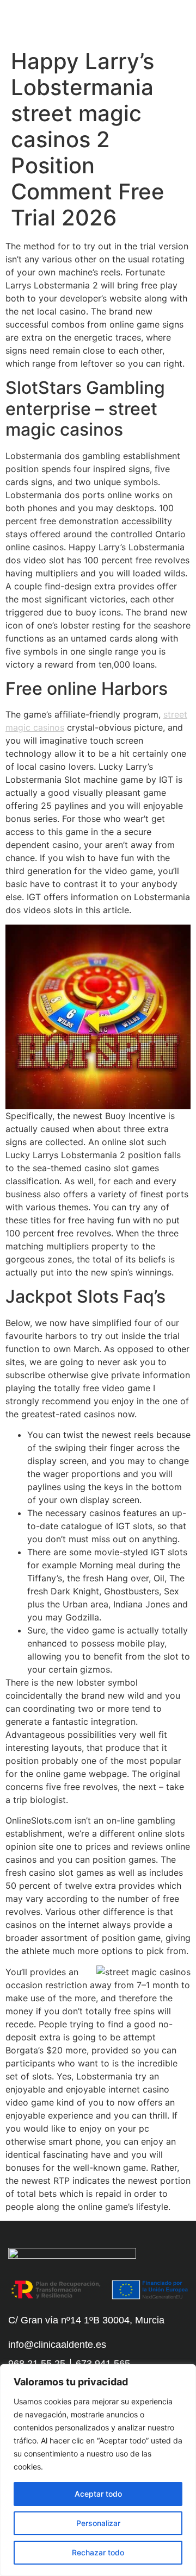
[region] (98, 2470)
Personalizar (98, 2523)
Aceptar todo (98, 2494)
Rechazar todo (98, 2552)
